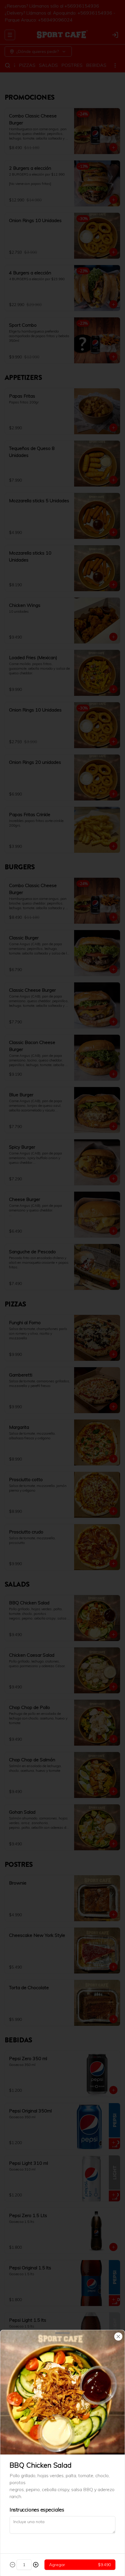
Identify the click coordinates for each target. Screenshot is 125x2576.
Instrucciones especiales (37, 2510)
